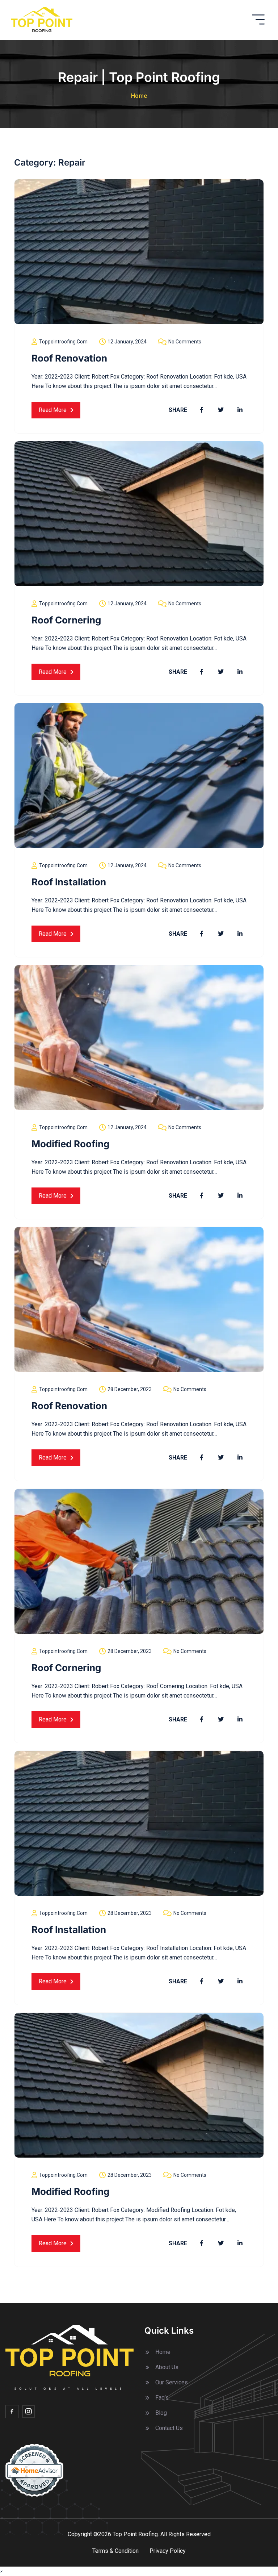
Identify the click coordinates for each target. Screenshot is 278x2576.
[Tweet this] (221, 410)
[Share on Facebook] (202, 410)
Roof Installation (69, 882)
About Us (167, 2367)
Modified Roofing (70, 1144)
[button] (1, 2571)
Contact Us (169, 2428)
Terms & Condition (115, 2551)
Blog (161, 2413)
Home (139, 96)
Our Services (172, 2382)
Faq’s (162, 2398)
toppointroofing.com (63, 342)
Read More (53, 410)
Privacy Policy (168, 2551)
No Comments (185, 342)
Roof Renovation (69, 358)
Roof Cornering (66, 620)
